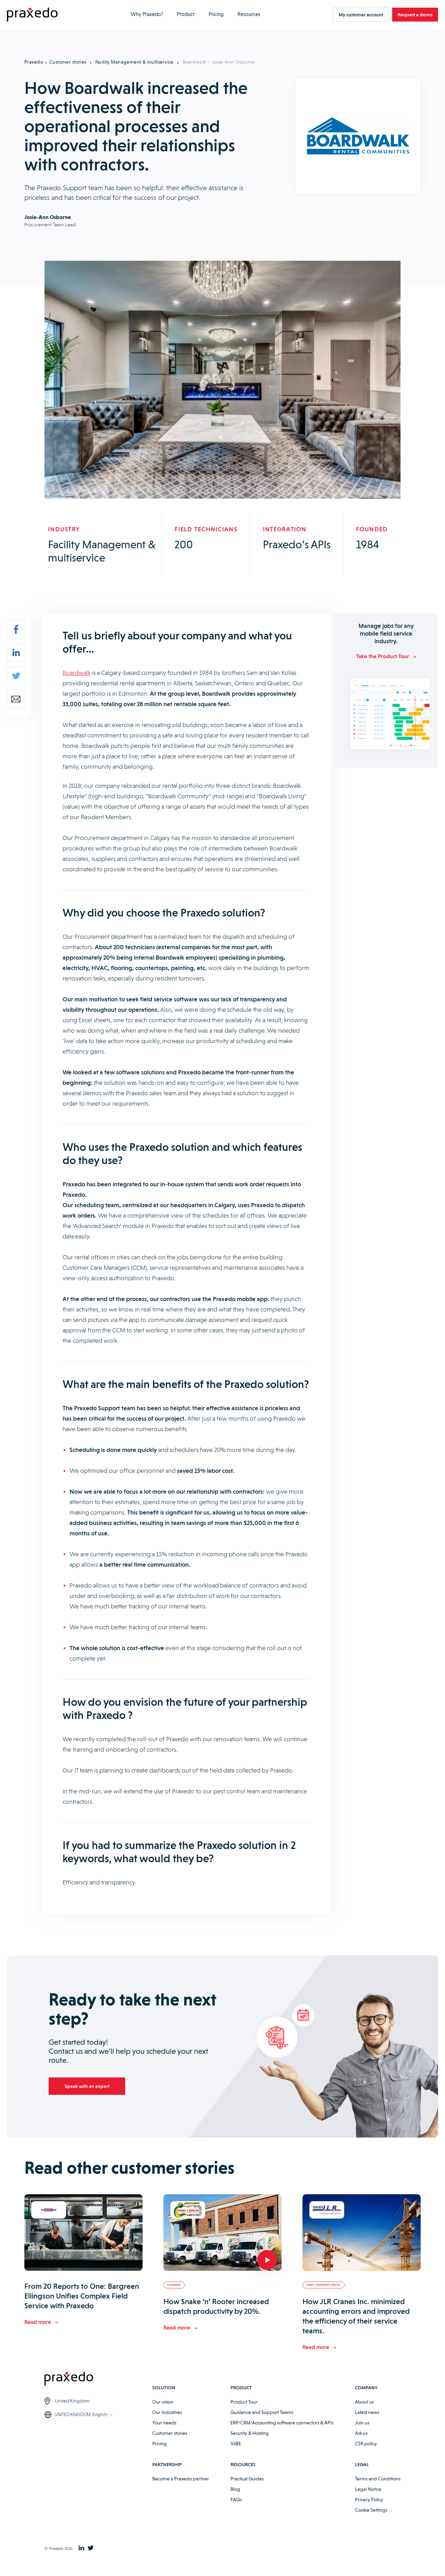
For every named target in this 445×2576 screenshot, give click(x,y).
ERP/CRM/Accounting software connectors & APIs (282, 2423)
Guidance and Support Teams (262, 2412)
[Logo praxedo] (98, 2380)
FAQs (236, 2500)
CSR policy (366, 2444)
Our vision (163, 2402)
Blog (235, 2489)
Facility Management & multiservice (135, 62)
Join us (362, 2423)
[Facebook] (16, 629)
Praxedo (34, 62)
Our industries (167, 2412)
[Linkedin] (16, 653)
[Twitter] (16, 676)
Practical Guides (247, 2479)
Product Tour (244, 2402)
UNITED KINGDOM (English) (81, 2414)
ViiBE (236, 2444)
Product (186, 14)
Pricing (216, 14)
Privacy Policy (369, 2500)
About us (364, 2402)
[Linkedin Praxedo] (81, 2549)
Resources (249, 14)
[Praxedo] (32, 15)
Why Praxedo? (147, 14)
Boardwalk (76, 673)
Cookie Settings (371, 2510)
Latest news (367, 2412)
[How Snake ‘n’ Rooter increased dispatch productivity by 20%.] (222, 2234)
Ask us (361, 2433)
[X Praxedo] (91, 2549)
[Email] (16, 699)
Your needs (164, 2423)
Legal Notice (368, 2489)
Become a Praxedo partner (181, 2479)
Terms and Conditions (378, 2479)
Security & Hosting (250, 2433)
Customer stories (68, 62)
